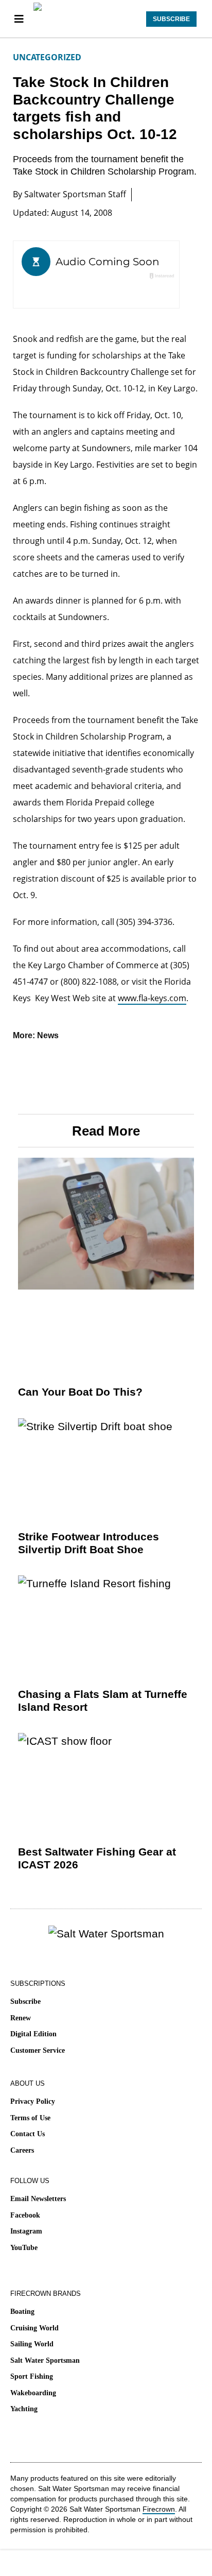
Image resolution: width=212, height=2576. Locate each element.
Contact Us (28, 2134)
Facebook (25, 2215)
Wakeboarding (33, 2393)
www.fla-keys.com (152, 998)
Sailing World (32, 2344)
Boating (22, 2312)
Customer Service (38, 2050)
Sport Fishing (32, 2376)
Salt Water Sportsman (45, 2360)
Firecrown (159, 2509)
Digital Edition (33, 2034)
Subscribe (25, 2002)
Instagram (26, 2231)
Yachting (24, 2409)
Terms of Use (30, 2118)
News (48, 1035)
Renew (21, 2018)
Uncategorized (47, 57)
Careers (22, 2150)
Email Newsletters (38, 2199)
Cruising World (34, 2328)
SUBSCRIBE (171, 19)
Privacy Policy (33, 2101)
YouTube (24, 2248)
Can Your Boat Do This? (80, 1392)
